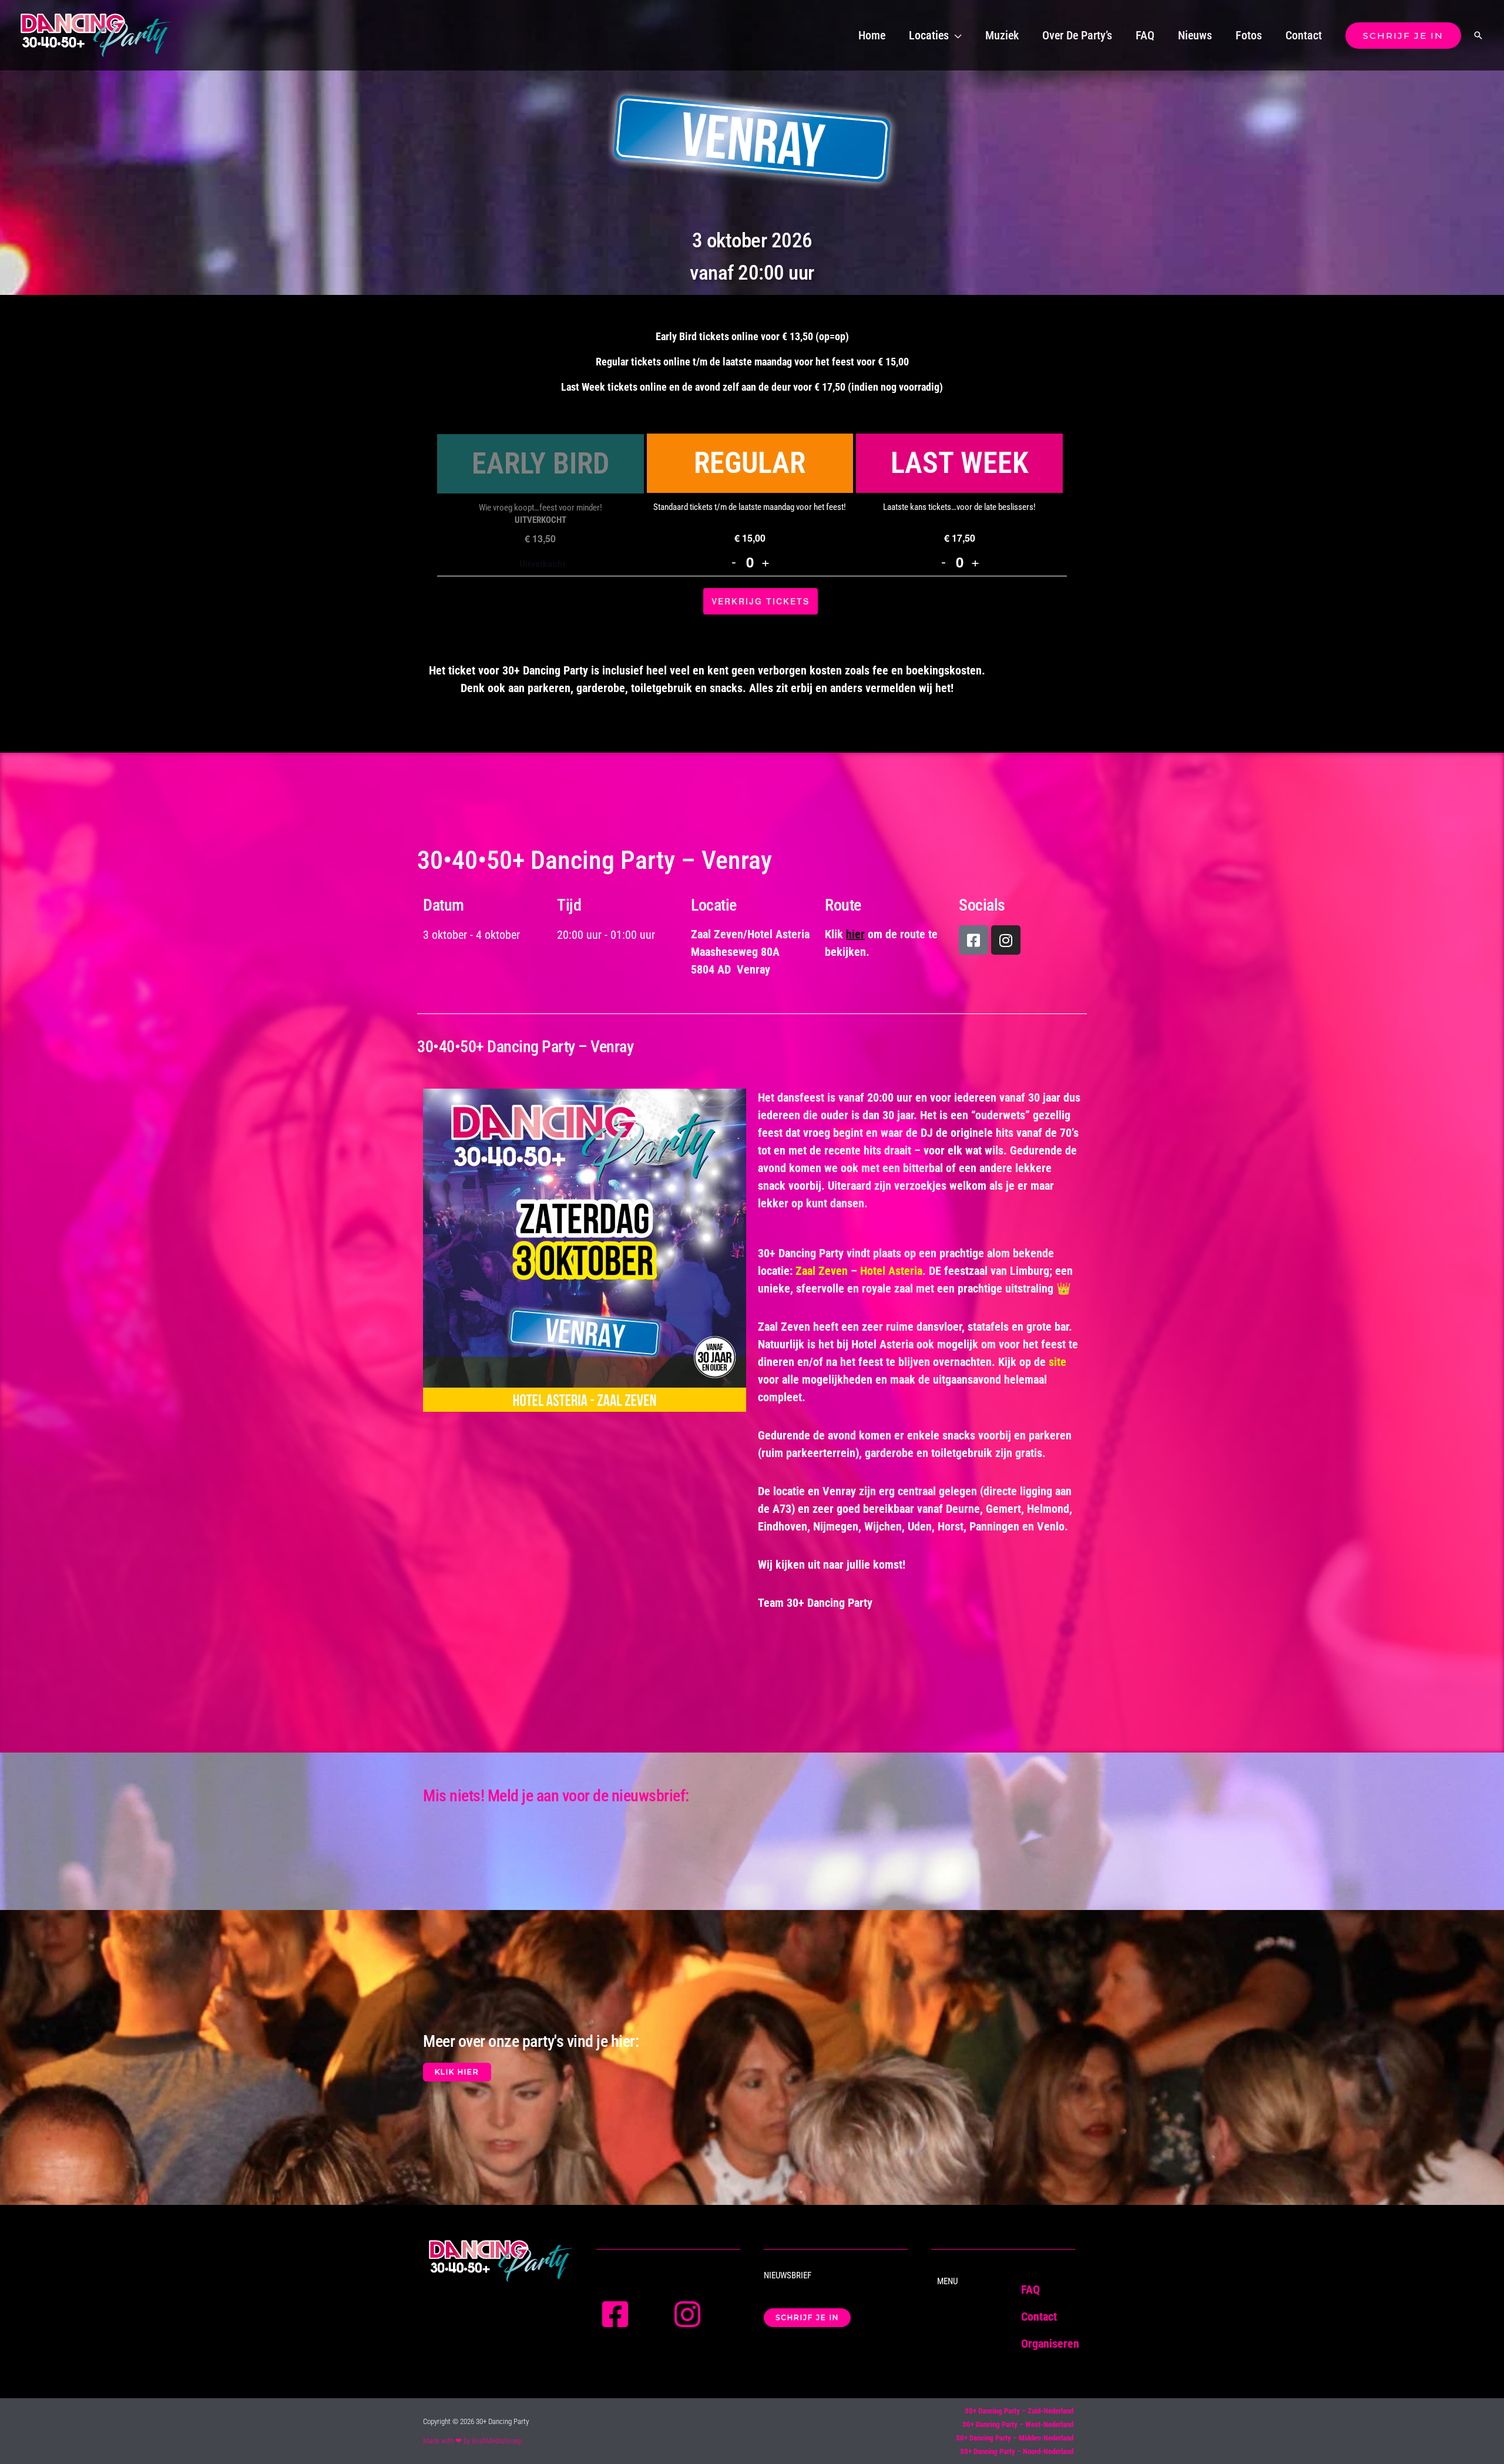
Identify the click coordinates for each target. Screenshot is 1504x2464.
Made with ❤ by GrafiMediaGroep (472, 2441)
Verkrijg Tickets (761, 601)
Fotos (1249, 35)
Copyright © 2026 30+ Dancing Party (476, 2421)
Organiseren (1050, 2344)
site (1057, 1362)
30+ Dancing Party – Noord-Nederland (1017, 2451)
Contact (1304, 35)
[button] (1403, 36)
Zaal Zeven (822, 1271)
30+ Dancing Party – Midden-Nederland (1015, 2438)
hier (855, 934)
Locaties (929, 35)
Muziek (1002, 35)
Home (872, 35)
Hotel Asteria (891, 1271)
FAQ (1145, 35)
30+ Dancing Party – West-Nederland (1018, 2424)
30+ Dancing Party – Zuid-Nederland (1019, 2411)
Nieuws (1195, 35)
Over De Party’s (1077, 35)
